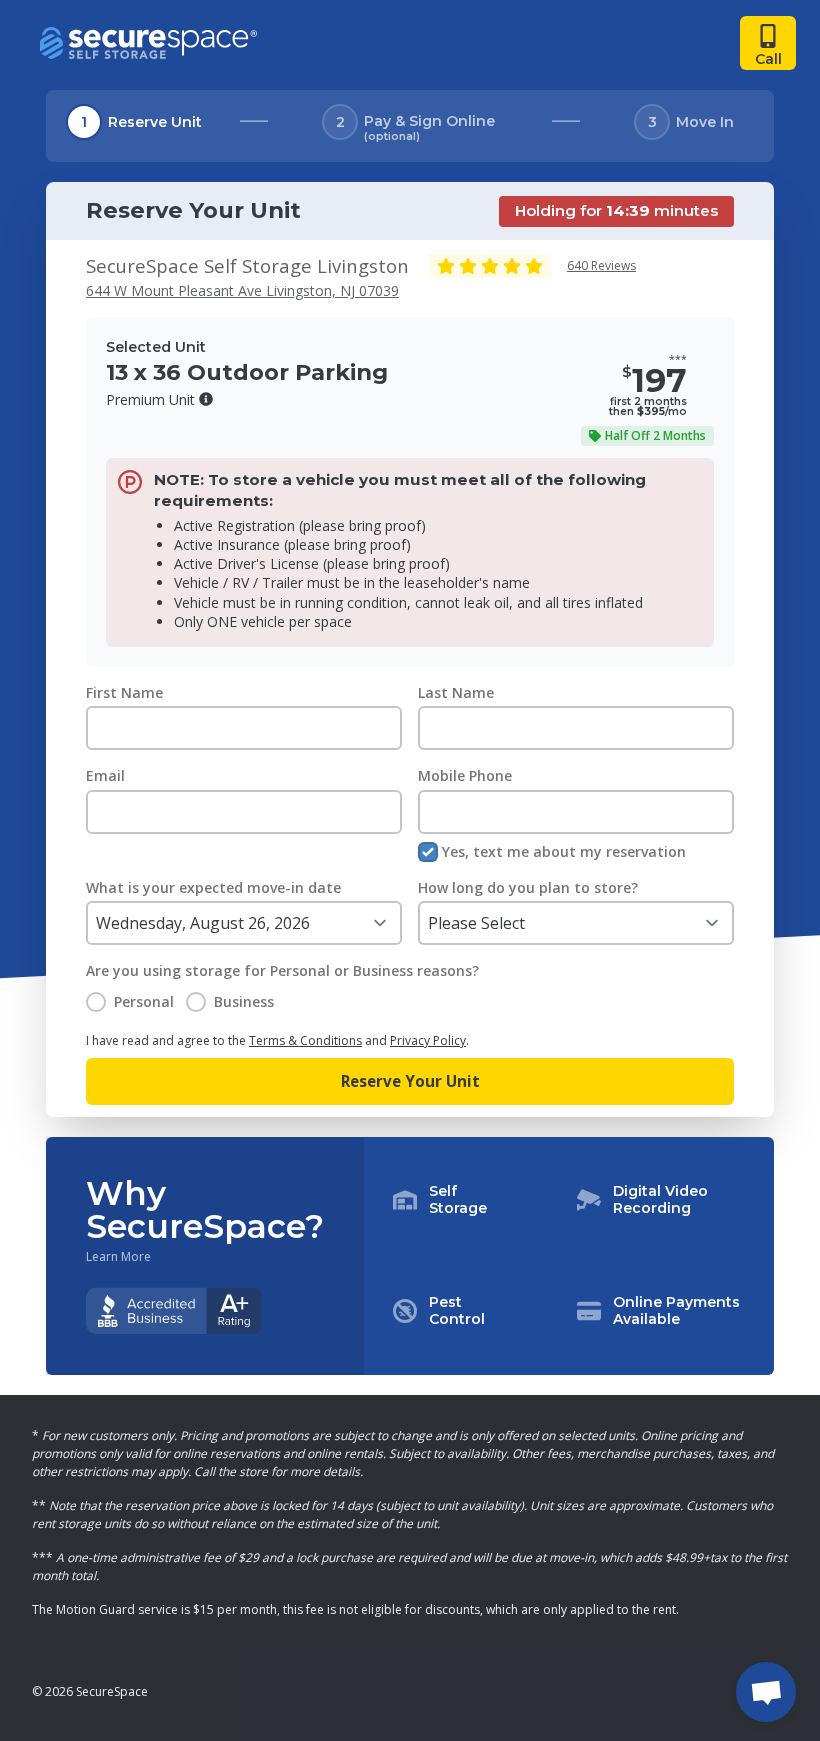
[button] (206, 399)
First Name (124, 692)
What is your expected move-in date (213, 887)
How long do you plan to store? (528, 887)
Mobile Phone (465, 775)
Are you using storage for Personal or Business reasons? (282, 970)
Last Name (456, 692)
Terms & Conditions (305, 1040)
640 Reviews (601, 265)
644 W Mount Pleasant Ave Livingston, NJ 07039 (242, 290)
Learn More (118, 1257)
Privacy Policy (428, 1040)
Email (105, 775)
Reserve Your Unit (410, 1081)
